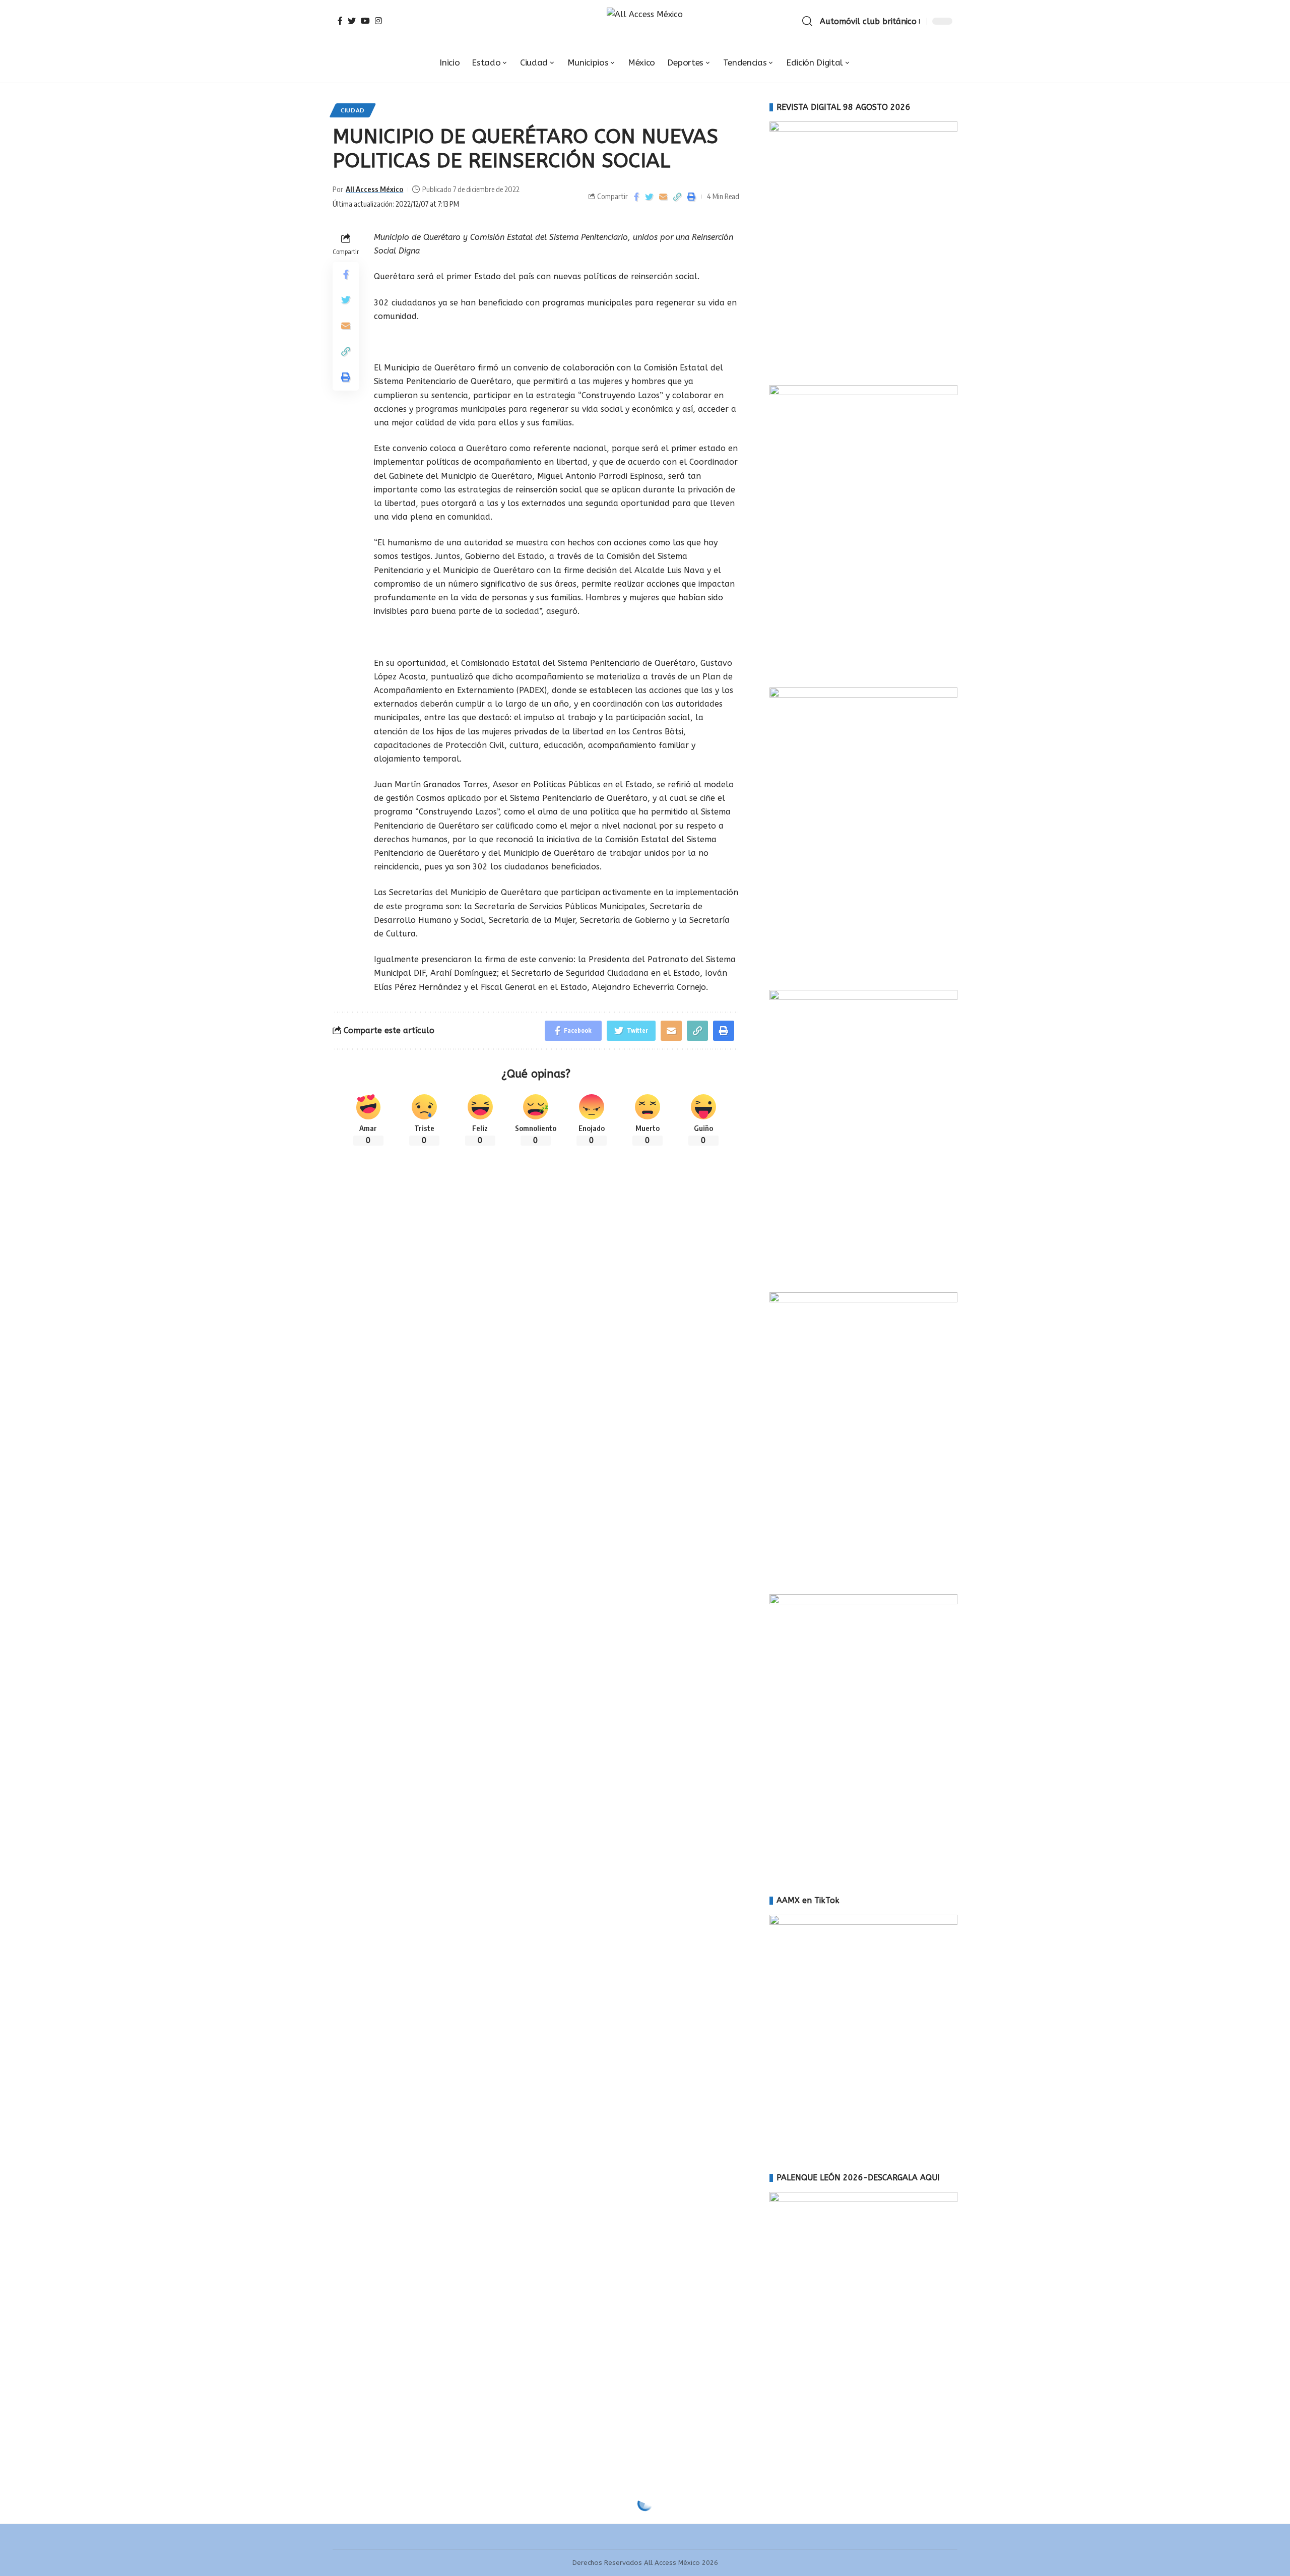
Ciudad (353, 110)
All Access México (374, 189)
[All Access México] (645, 21)
